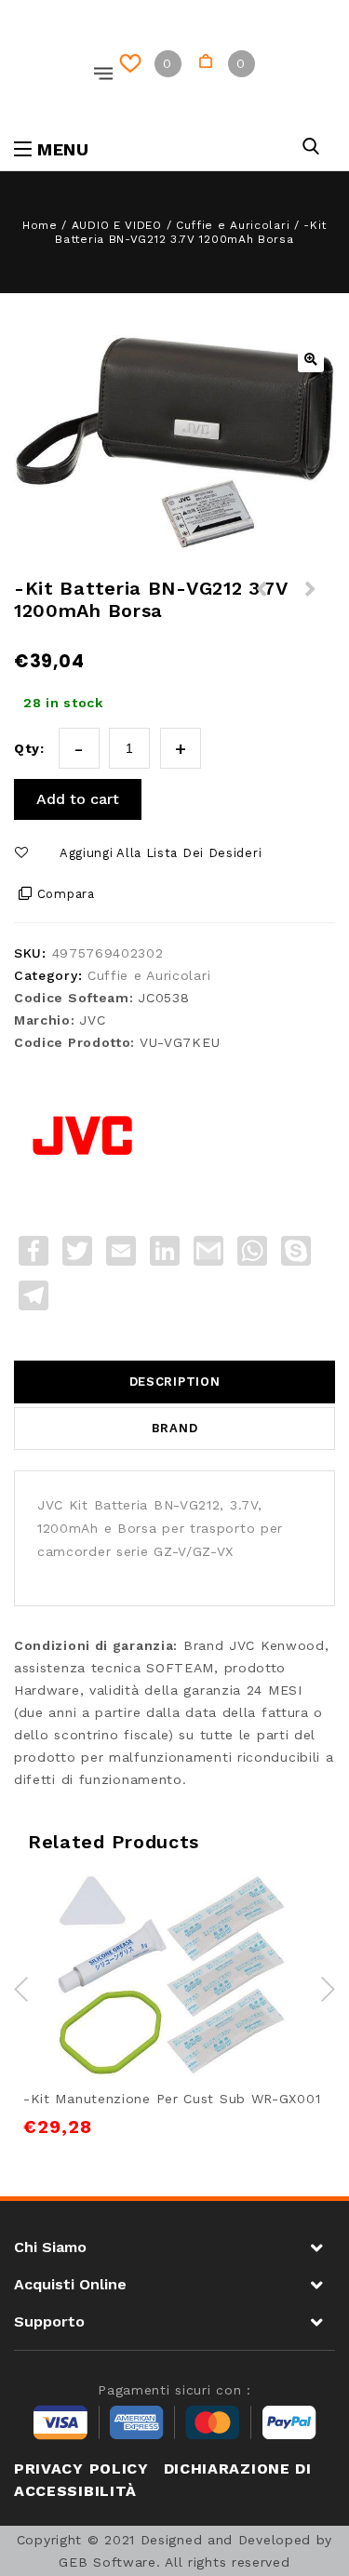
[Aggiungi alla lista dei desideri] (153, 1933)
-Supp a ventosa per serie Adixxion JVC (311, 611)
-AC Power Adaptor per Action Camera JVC (262, 611)
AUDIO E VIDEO (117, 225)
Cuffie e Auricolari (233, 225)
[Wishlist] (134, 64)
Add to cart (78, 799)
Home (40, 225)
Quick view (238, 1933)
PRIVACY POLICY (81, 2469)
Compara (66, 894)
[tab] (174, 1382)
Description (175, 1382)
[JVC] (84, 1135)
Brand (175, 1428)
